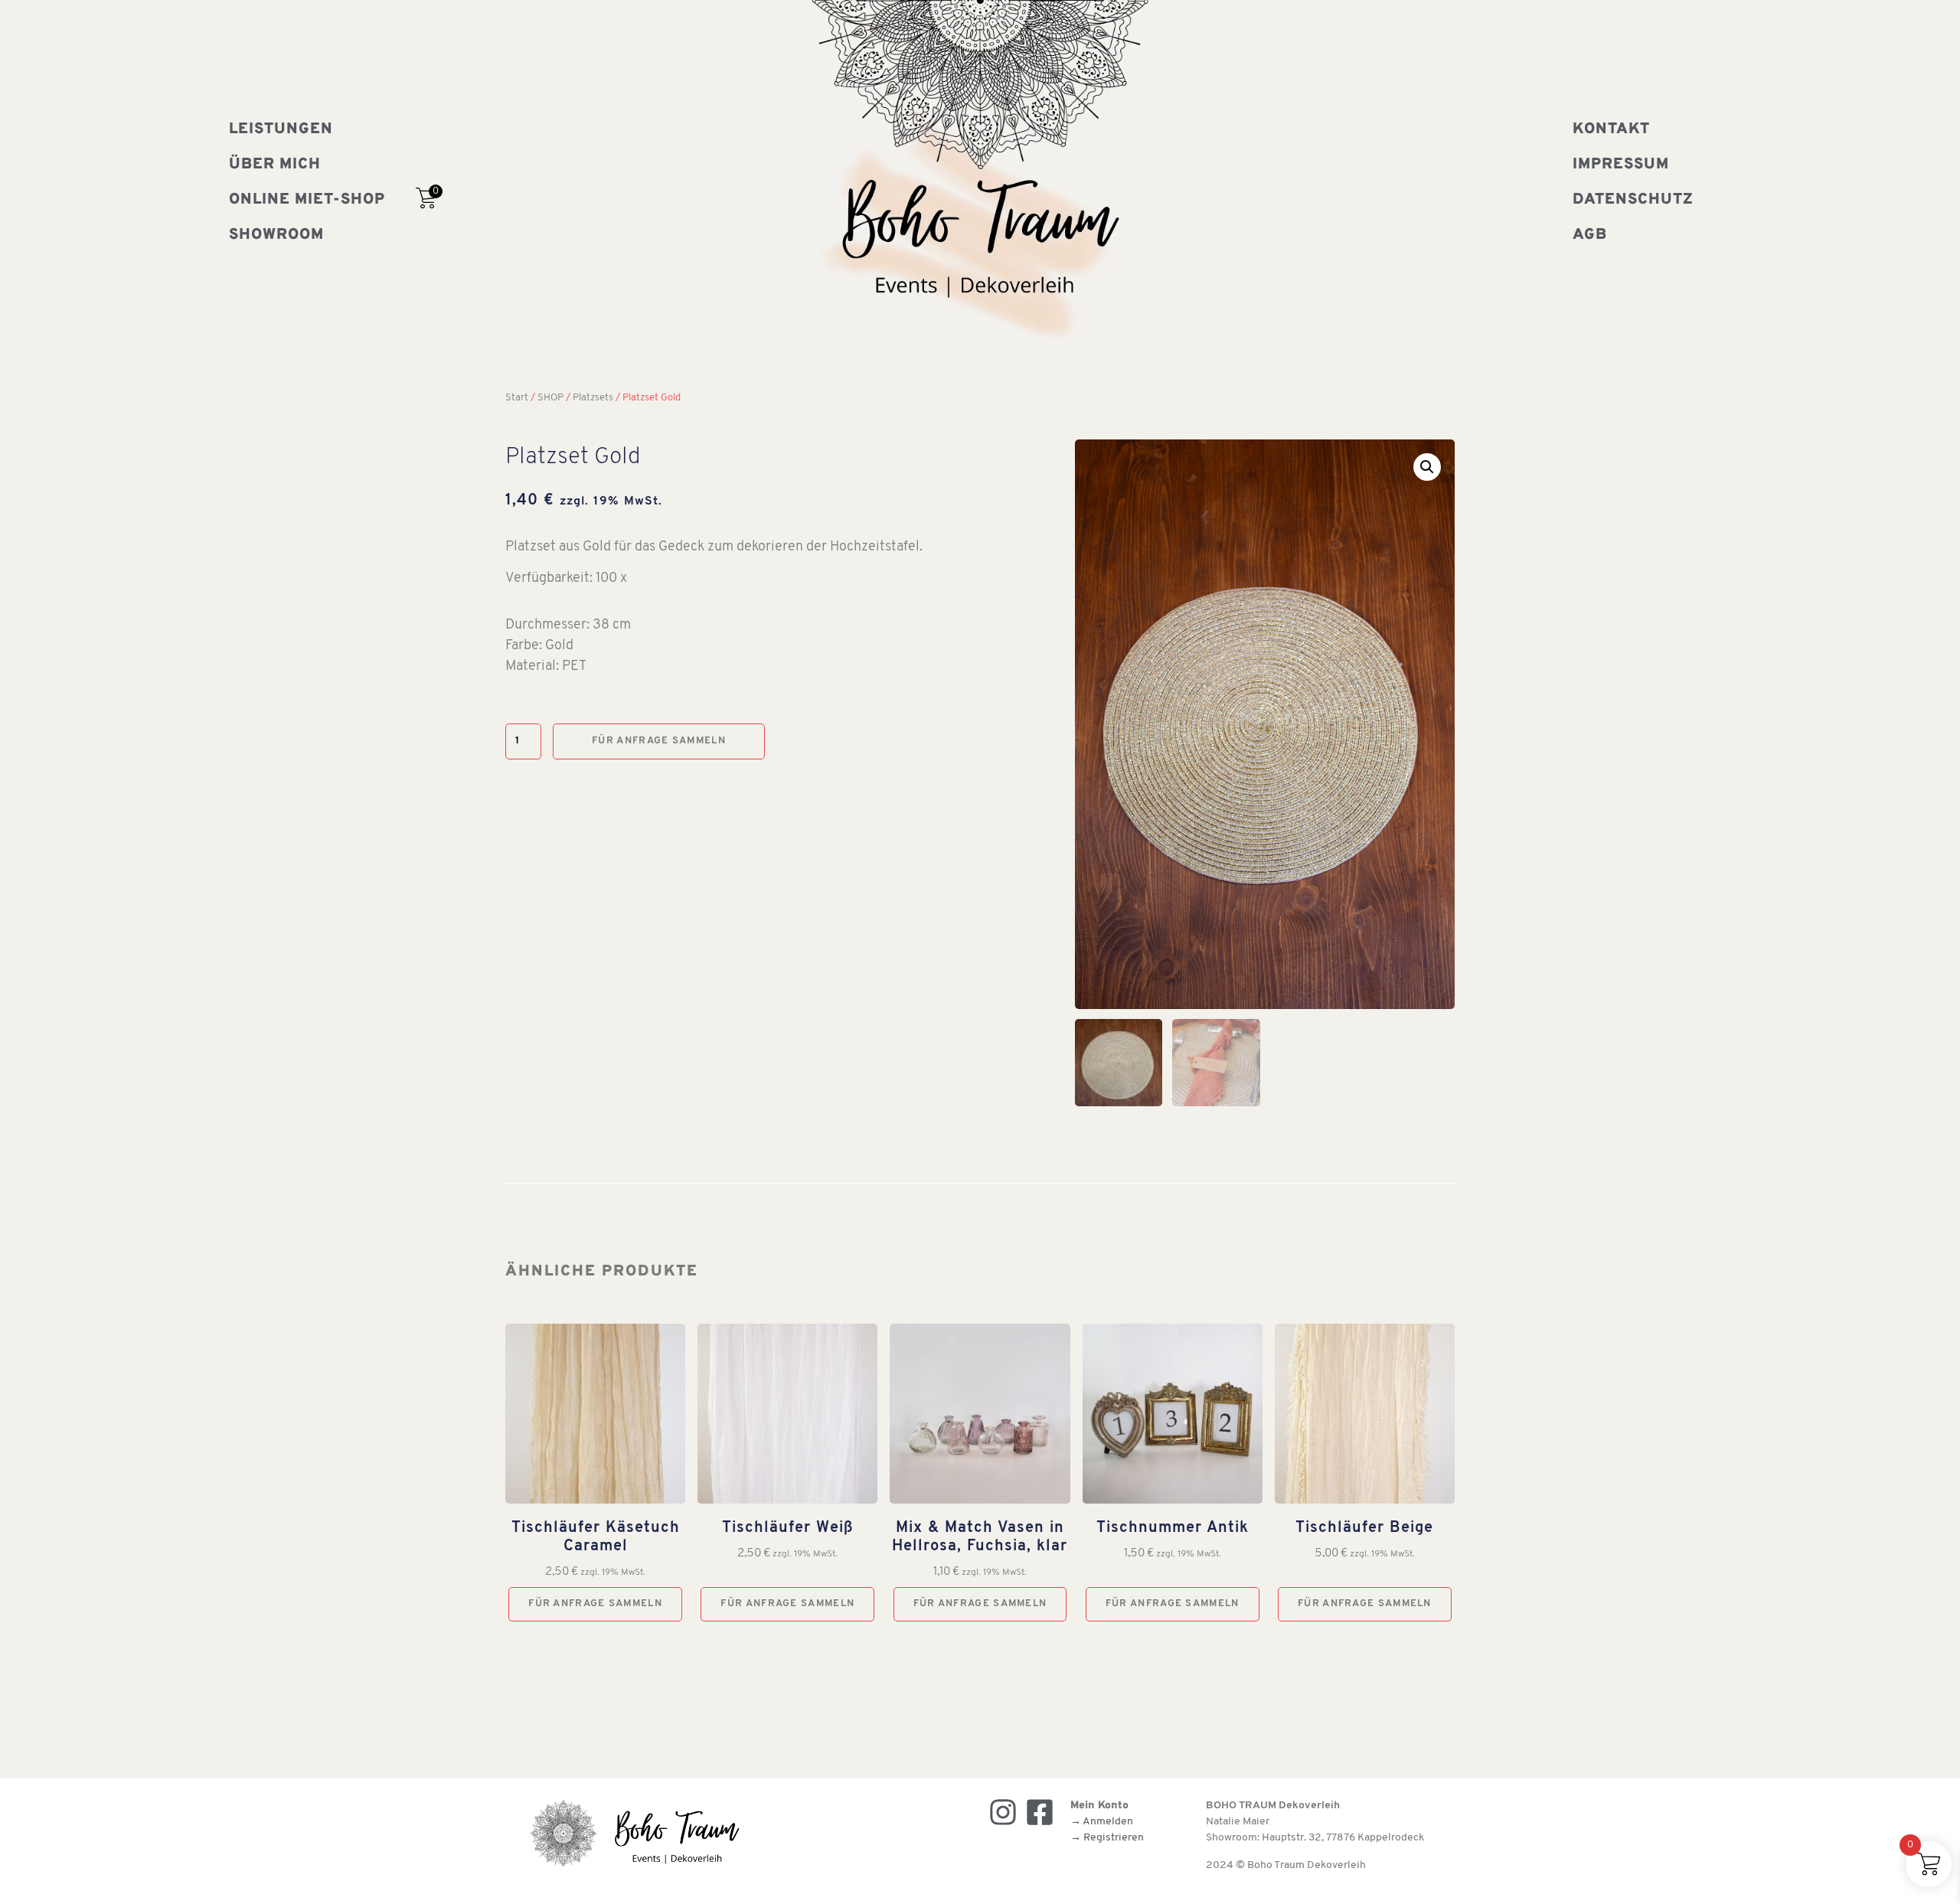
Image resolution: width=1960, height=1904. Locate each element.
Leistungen (281, 129)
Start (517, 398)
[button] (1427, 467)
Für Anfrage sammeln (659, 741)
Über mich (275, 165)
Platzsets (593, 398)
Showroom (276, 235)
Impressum (1621, 165)
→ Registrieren (1107, 1838)
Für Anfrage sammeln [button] (595, 1604)
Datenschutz (1633, 200)
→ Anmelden (1102, 1822)
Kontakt (1611, 129)
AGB (1590, 235)
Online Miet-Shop (307, 200)
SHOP (550, 398)
